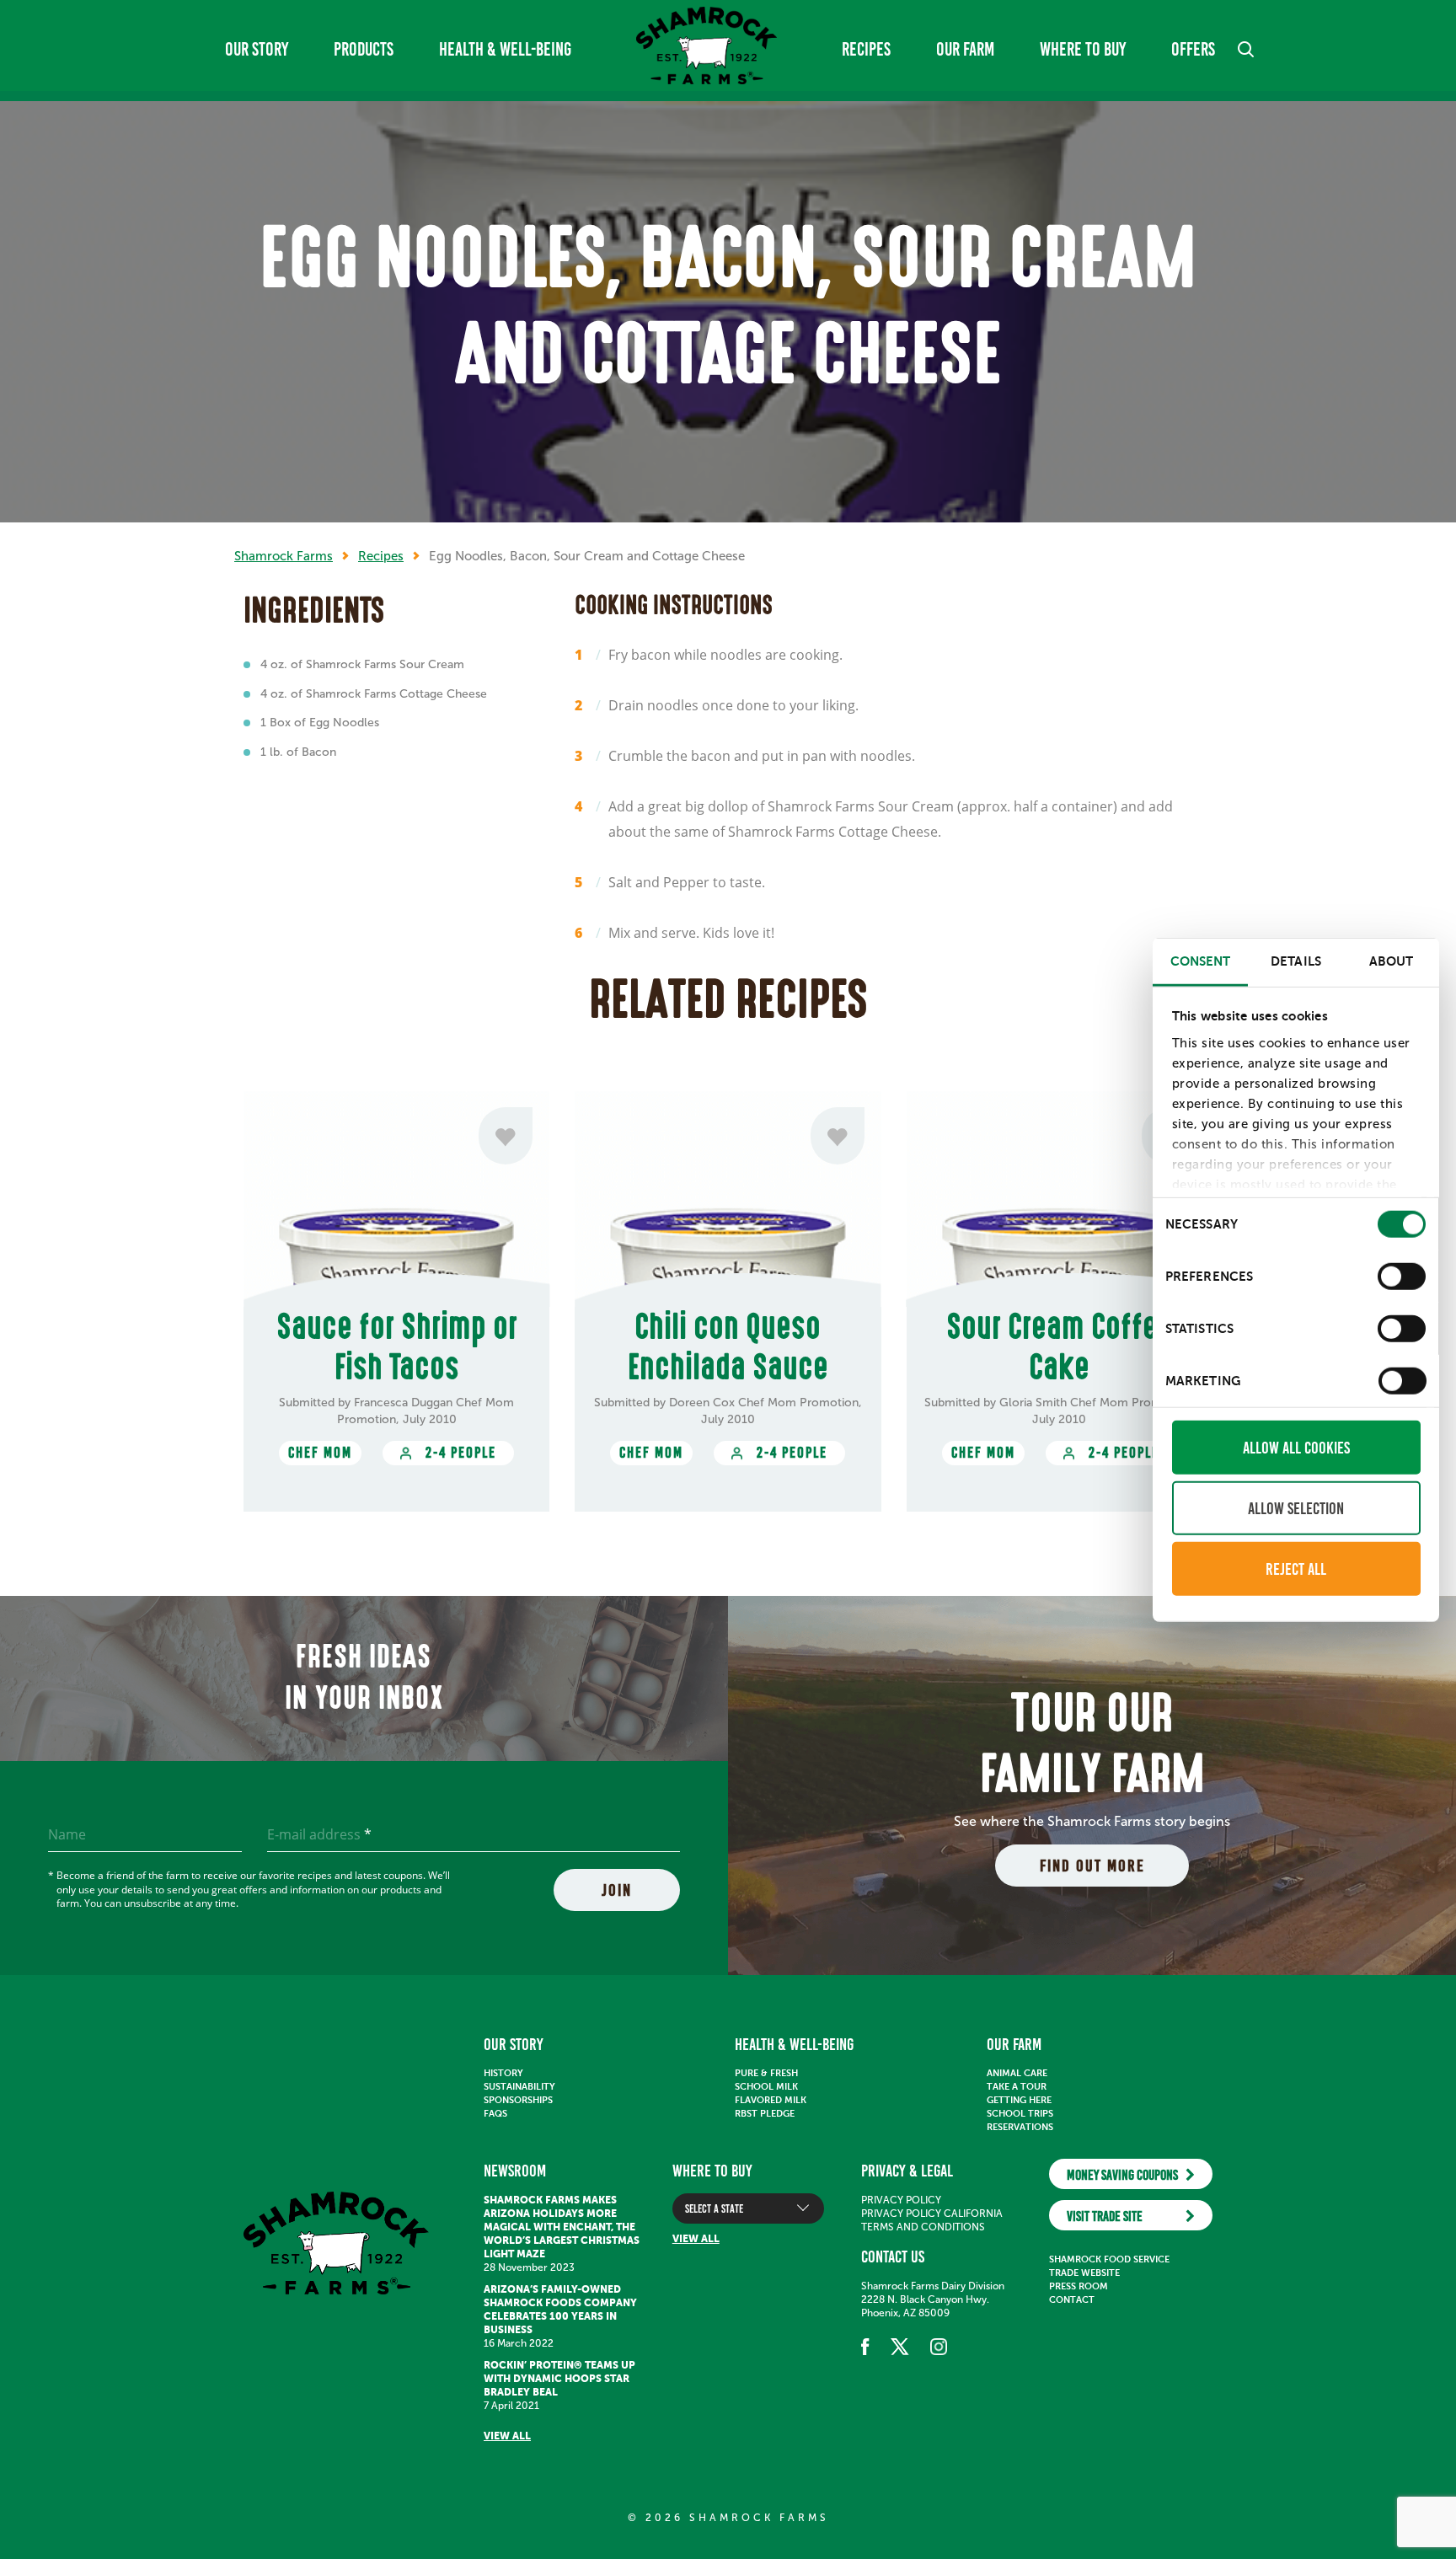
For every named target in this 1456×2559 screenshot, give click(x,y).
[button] (1246, 49)
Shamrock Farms (284, 556)
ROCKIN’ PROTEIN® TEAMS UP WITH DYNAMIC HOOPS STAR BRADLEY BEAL (559, 2379)
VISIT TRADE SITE (1105, 2216)
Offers (1193, 49)
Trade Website (1084, 2273)
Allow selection (1296, 1507)
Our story (257, 49)
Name (67, 1834)
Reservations (1020, 2127)
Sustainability (519, 2087)
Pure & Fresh (766, 2073)
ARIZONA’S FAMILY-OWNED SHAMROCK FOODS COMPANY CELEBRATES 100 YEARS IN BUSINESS (560, 2310)
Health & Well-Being (505, 49)
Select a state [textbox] (714, 2209)
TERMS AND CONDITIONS (923, 2227)
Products (364, 49)
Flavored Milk (771, 2100)
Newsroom (515, 2171)
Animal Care (1017, 2073)
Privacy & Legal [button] (907, 2171)
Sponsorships (518, 2100)
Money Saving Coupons (1122, 2175)
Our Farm (965, 49)
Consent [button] (1201, 960)
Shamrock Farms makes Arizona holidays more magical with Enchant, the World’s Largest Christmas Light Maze (562, 2227)
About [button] (1392, 960)
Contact (1072, 2300)
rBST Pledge (765, 2114)
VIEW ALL (507, 2436)
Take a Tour (1017, 2087)
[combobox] (748, 2208)
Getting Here (1019, 2100)
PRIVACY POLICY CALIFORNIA (932, 2214)
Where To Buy (1083, 49)
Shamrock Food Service (1109, 2259)
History (503, 2073)
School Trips (1020, 2114)
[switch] (1402, 1276)
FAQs (495, 2114)
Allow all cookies (1296, 1447)
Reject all (1296, 1568)
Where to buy (712, 2171)
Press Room (1079, 2286)
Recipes (866, 49)
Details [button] (1296, 960)
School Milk (766, 2087)
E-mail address (319, 1834)
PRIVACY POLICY (901, 2200)
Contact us (893, 2257)
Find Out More (1092, 1866)
